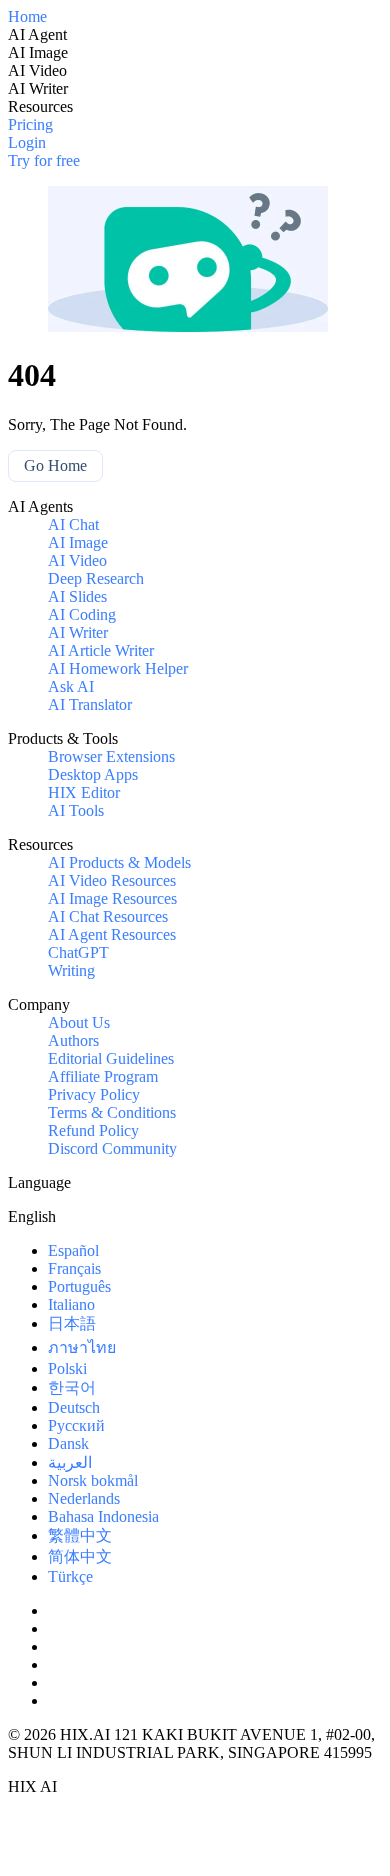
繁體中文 (80, 1535)
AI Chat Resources (108, 916)
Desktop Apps (93, 774)
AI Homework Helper (118, 668)
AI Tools (76, 810)
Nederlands (84, 1498)
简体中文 (80, 1556)
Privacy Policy (94, 1094)
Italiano (71, 1304)
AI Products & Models (119, 862)
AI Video (77, 560)
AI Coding (82, 614)
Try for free (44, 160)
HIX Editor (84, 792)
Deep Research (96, 578)
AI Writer (78, 632)
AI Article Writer (101, 650)
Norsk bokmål (93, 1480)
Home (27, 16)
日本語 (72, 1323)
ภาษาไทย (82, 1347)
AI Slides (77, 596)
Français (74, 1268)
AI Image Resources (112, 898)
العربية (70, 1462)
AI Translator (90, 704)
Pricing (30, 124)
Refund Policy (93, 1130)
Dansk (68, 1443)
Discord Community (112, 1148)
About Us (79, 1022)
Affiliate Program (103, 1076)
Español (73, 1250)
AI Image (78, 542)
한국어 (72, 1387)
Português (79, 1286)
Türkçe (70, 1576)
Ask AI (71, 686)
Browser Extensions (111, 756)
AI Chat (73, 524)
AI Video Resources (112, 880)
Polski (67, 1368)
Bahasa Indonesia (103, 1516)
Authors (73, 1040)
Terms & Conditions (112, 1112)
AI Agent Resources (112, 934)
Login (27, 142)
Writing (71, 970)
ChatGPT (78, 952)
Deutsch (74, 1407)
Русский (76, 1425)
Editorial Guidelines (111, 1058)
